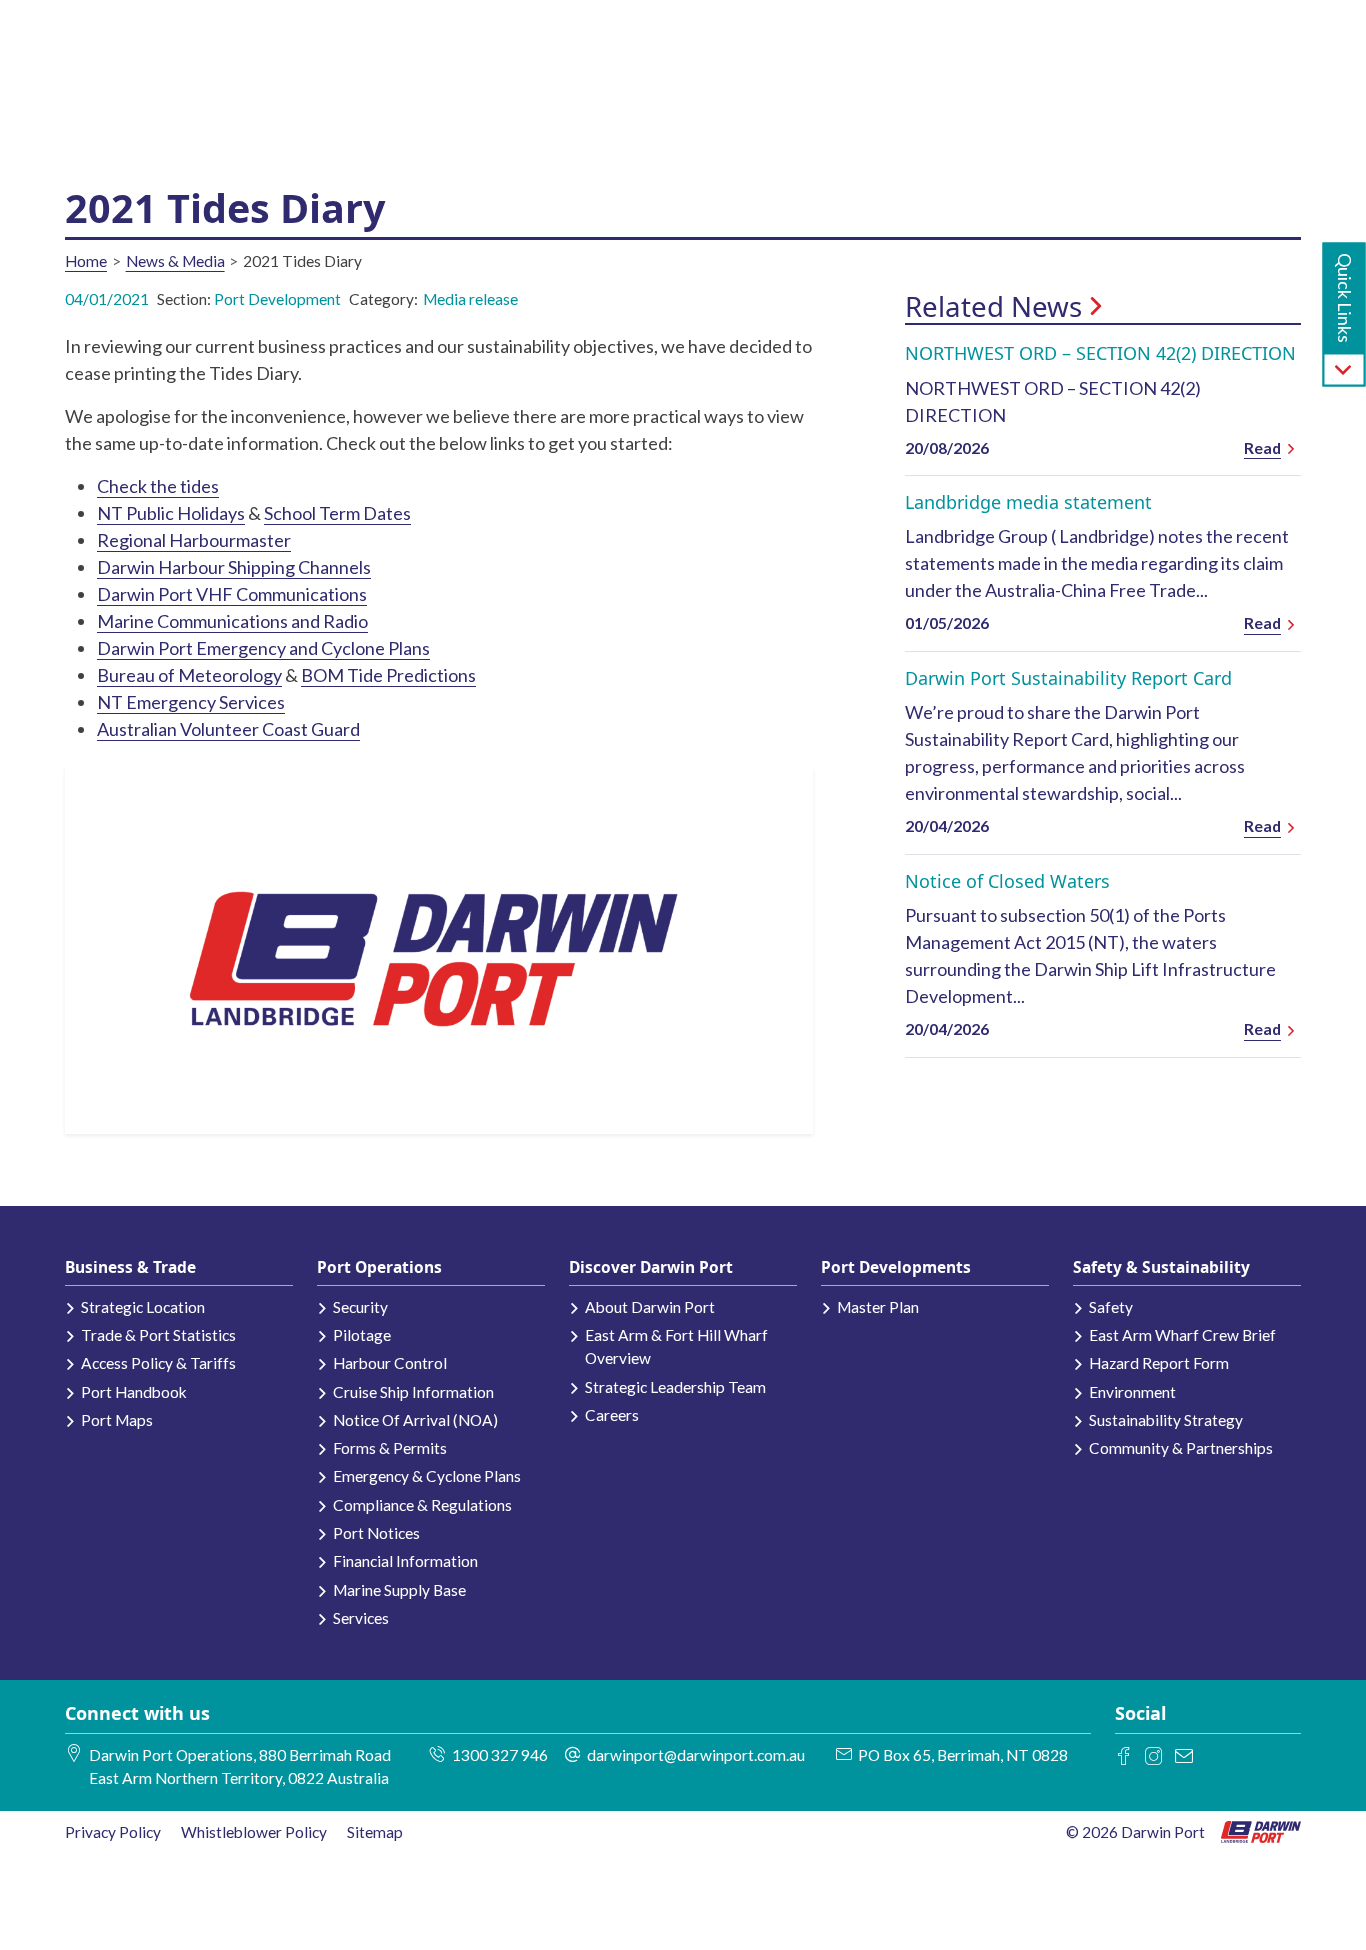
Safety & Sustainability (1161, 1267)
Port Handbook (134, 1392)
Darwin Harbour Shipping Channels (234, 567)
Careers (612, 1415)
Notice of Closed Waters (1007, 881)
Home (86, 261)
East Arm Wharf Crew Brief (1182, 1335)
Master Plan (878, 1307)
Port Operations (379, 1267)
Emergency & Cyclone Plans (427, 1476)
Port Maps (117, 1420)
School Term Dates (337, 513)
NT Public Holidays (171, 513)
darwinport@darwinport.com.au (696, 1755)
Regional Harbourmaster (194, 540)
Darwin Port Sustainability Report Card (1068, 678)
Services (361, 1618)
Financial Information (405, 1561)
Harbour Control (390, 1363)
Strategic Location (143, 1307)
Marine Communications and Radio (232, 621)
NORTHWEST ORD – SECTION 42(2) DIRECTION (1100, 353)
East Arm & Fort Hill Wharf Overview (676, 1346)
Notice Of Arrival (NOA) (415, 1420)
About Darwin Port (650, 1307)
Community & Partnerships (1181, 1448)
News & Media (175, 261)
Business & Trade (130, 1267)
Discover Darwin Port (651, 1267)
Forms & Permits (390, 1448)
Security (360, 1307)
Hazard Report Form (1159, 1363)
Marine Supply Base (399, 1590)
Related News (993, 306)
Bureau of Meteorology (189, 675)
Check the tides (158, 486)
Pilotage (362, 1335)
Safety (1111, 1307)
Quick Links (1345, 298)
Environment (1132, 1392)
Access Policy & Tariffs (158, 1363)
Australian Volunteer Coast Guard (228, 729)
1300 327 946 (500, 1755)
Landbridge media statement (1028, 502)
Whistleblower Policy (254, 1832)
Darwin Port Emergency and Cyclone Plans (263, 648)
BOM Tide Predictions (388, 675)
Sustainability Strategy (1166, 1420)
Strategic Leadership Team (675, 1387)
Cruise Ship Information (413, 1392)
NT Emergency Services (191, 702)
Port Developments (896, 1267)
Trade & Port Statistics (158, 1335)
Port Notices (376, 1533)
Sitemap (375, 1832)
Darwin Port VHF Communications (232, 594)
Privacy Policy (113, 1832)
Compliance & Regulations (422, 1505)
